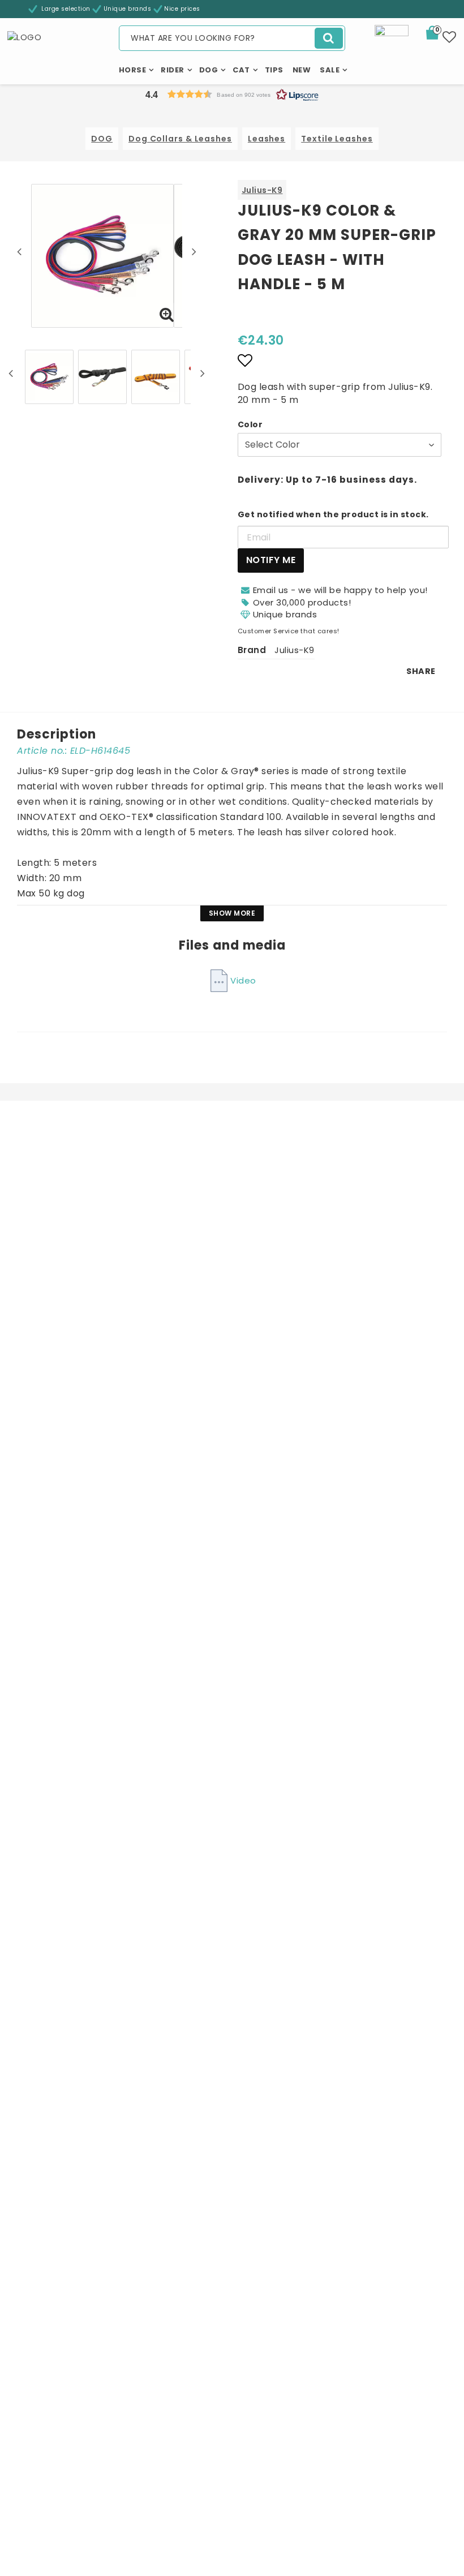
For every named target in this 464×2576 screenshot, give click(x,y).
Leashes (267, 139)
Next (194, 251)
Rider (173, 70)
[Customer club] (392, 41)
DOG (102, 139)
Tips (274, 70)
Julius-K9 (262, 190)
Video (243, 980)
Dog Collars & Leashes (180, 139)
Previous (19, 251)
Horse (133, 70)
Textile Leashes (337, 139)
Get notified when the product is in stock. (333, 514)
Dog (209, 70)
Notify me (271, 560)
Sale (330, 70)
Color (250, 424)
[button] (439, 35)
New (302, 70)
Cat (241, 70)
